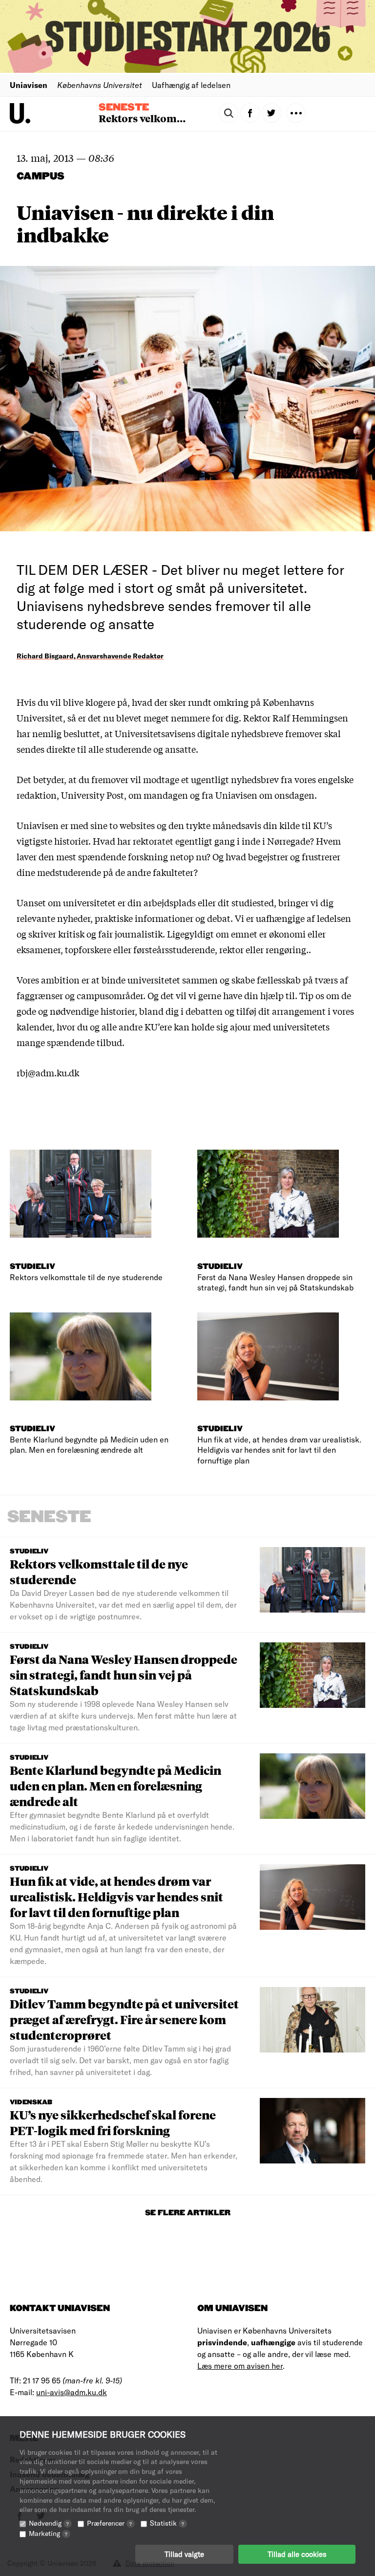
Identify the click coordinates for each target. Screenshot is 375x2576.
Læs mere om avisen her (240, 2366)
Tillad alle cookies (297, 2554)
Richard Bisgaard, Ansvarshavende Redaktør (90, 656)
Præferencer (109, 2523)
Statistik (167, 2523)
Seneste (124, 108)
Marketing (48, 2533)
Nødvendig (49, 2523)
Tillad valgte (184, 2554)
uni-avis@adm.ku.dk (72, 2392)
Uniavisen (29, 85)
